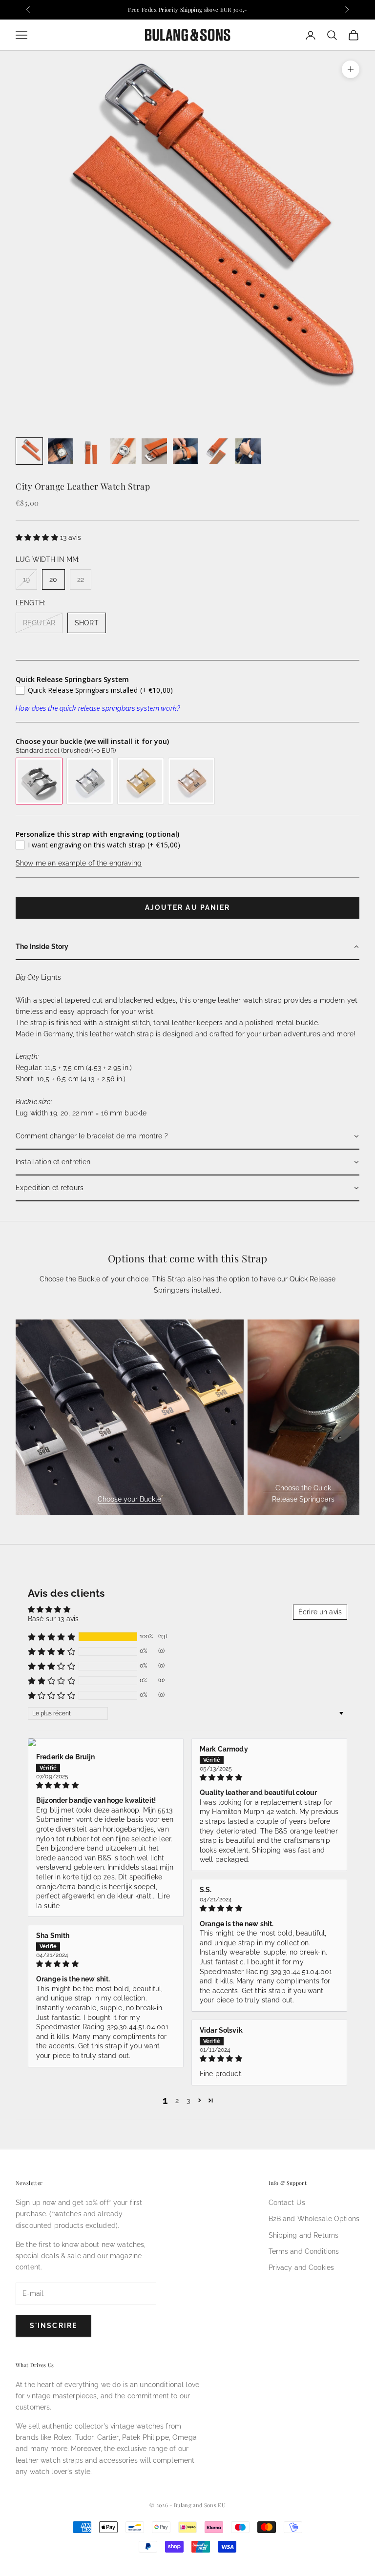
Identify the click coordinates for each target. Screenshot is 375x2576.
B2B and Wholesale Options (314, 2219)
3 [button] (188, 2101)
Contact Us (287, 2203)
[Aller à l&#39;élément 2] (61, 451)
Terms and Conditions (304, 2251)
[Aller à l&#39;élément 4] (123, 451)
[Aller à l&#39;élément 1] (29, 451)
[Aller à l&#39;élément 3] (92, 451)
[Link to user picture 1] (106, 1742)
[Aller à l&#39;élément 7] (217, 451)
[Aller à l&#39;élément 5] (154, 451)
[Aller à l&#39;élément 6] (186, 451)
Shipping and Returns (304, 2235)
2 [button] (177, 2101)
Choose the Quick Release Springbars (303, 1494)
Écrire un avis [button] (320, 1612)
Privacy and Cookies (302, 2267)
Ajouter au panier (188, 907)
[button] (38, 537)
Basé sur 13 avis (53, 1619)
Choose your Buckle (129, 1499)
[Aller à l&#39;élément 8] (248, 451)
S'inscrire (53, 2326)
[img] (106, 1785)
